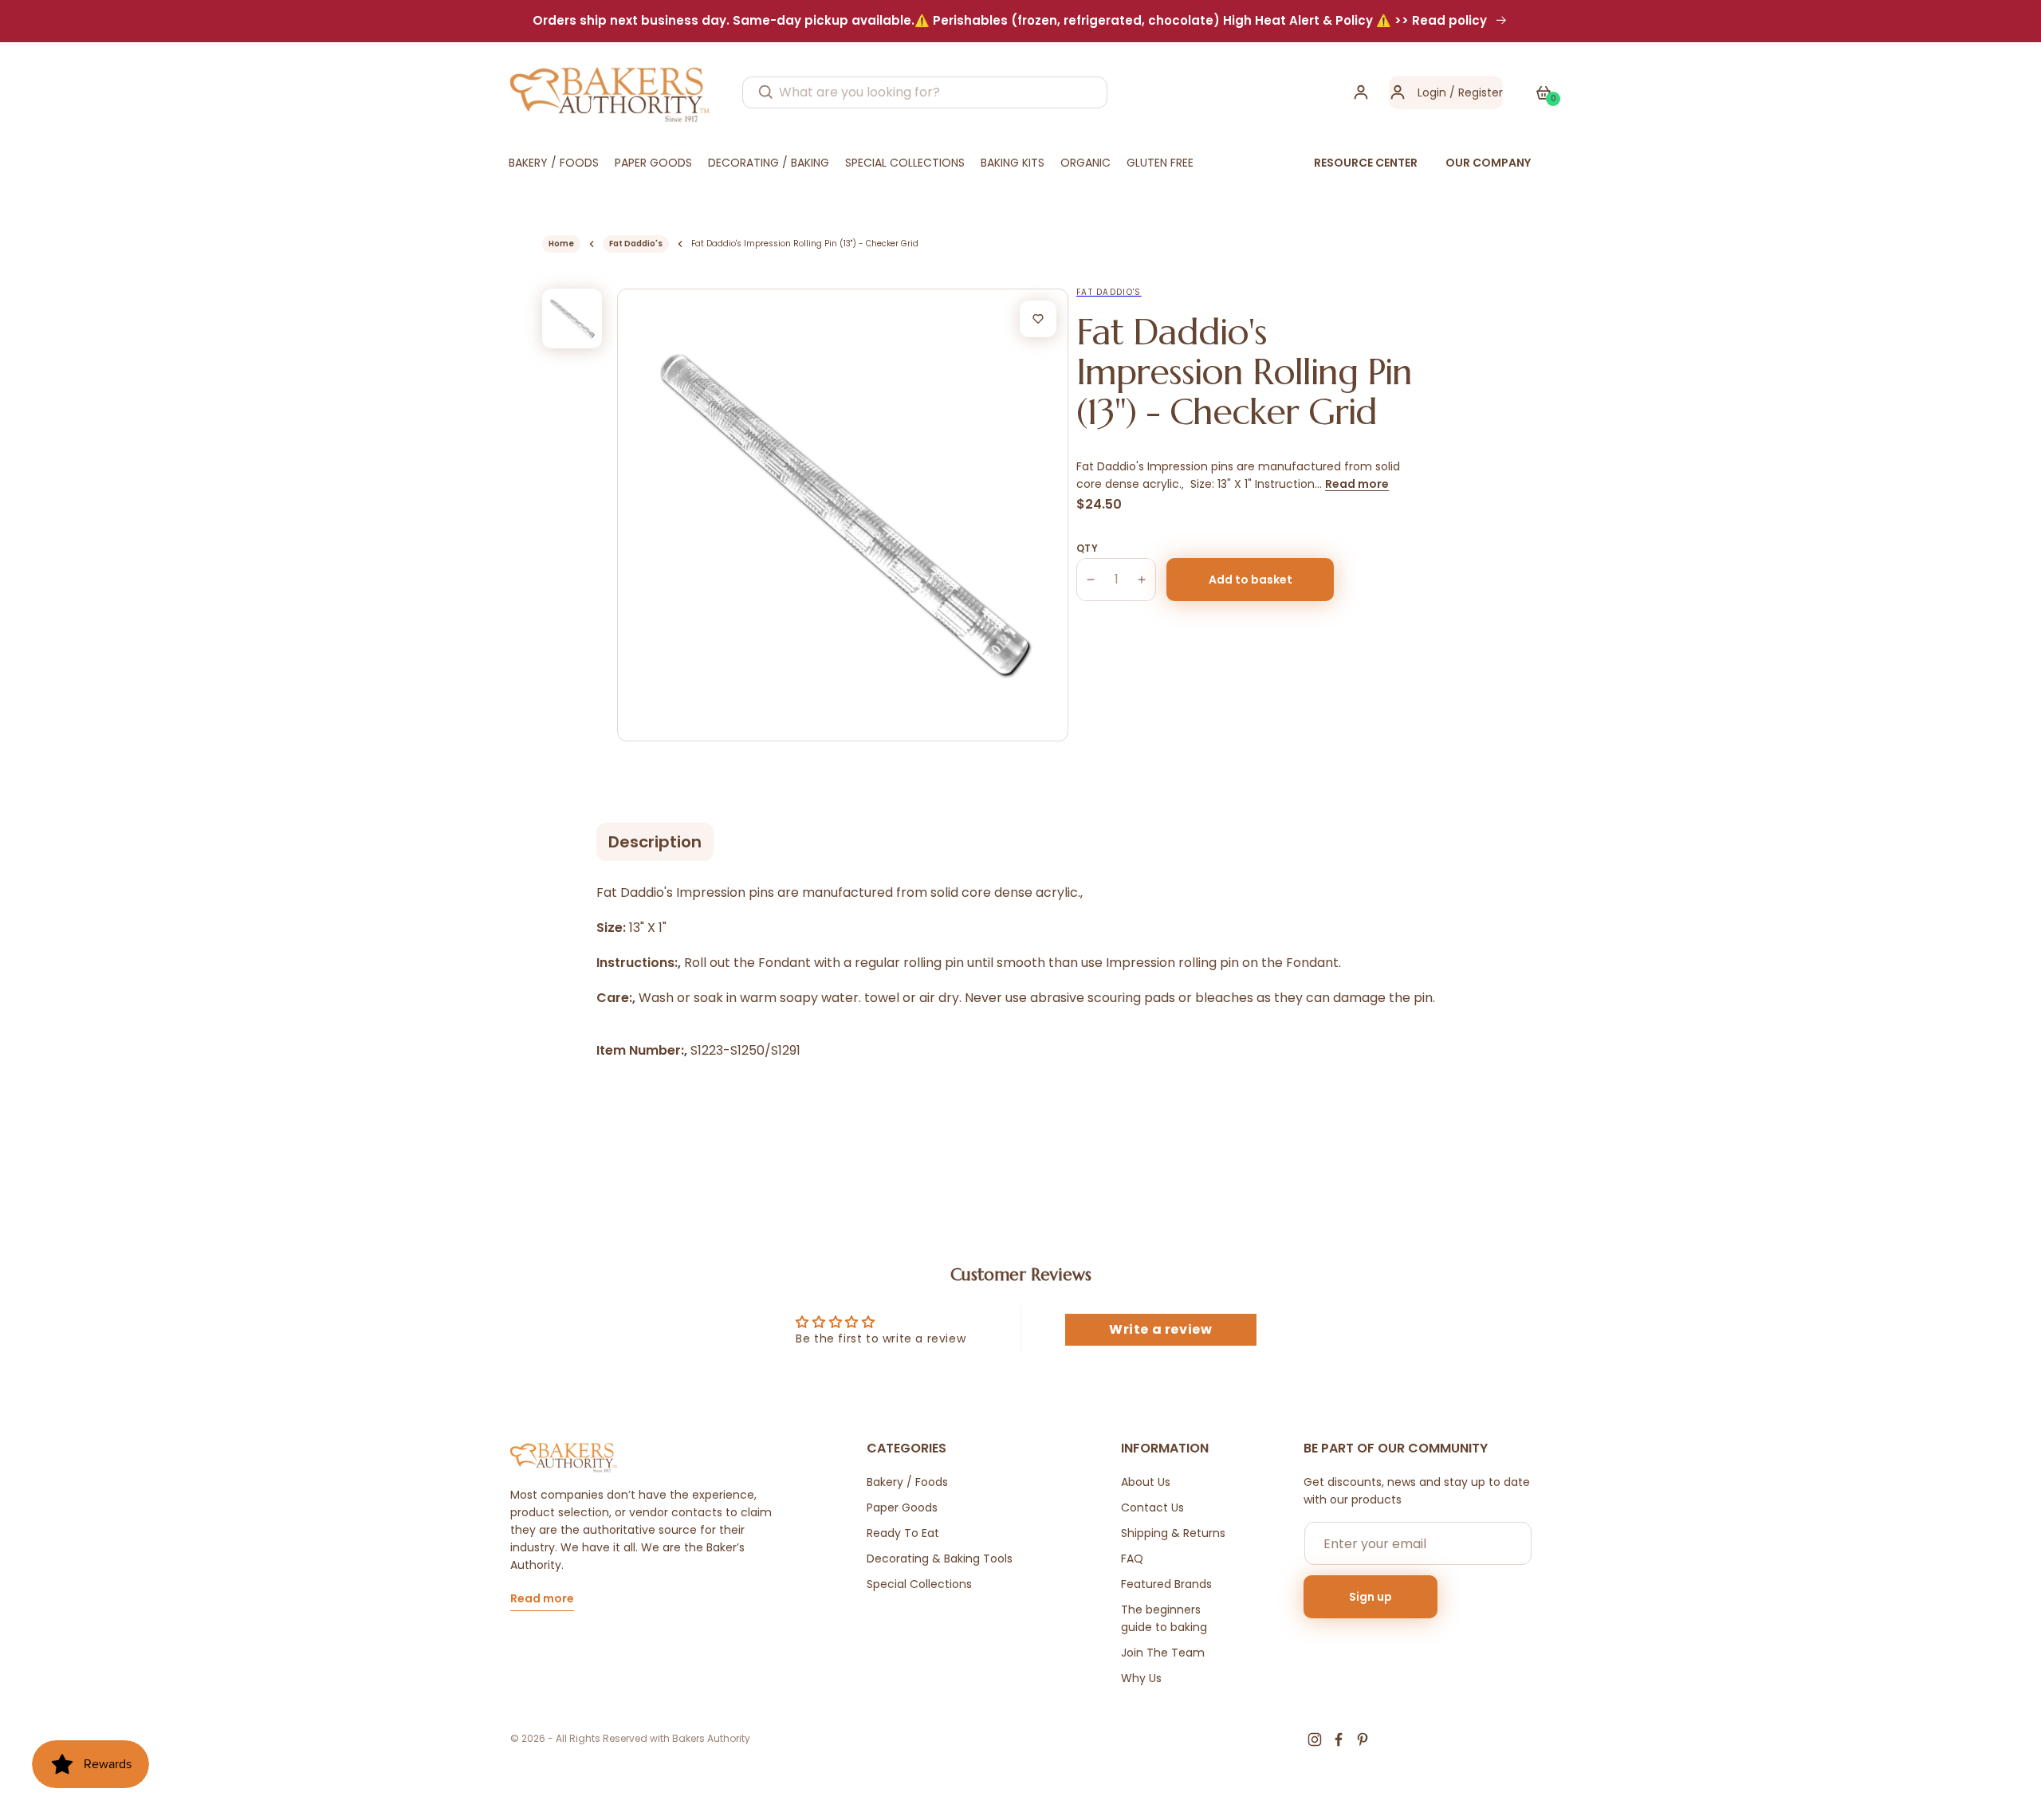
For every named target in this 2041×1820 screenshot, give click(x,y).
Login (1432, 92)
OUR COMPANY (1488, 163)
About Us (1146, 1482)
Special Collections (919, 1584)
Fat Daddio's (636, 244)
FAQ (1132, 1559)
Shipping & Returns (1173, 1533)
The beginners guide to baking (1164, 1618)
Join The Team (1163, 1653)
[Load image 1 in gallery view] (572, 318)
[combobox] (925, 92)
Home (561, 244)
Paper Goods (902, 1507)
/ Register (1475, 92)
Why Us (1141, 1678)
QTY (1087, 548)
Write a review (1160, 1329)
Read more (1357, 484)
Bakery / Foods (907, 1482)
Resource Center (1366, 163)
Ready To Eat (903, 1533)
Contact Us (1152, 1507)
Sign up (1370, 1597)
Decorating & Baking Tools (940, 1559)
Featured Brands (1166, 1584)
